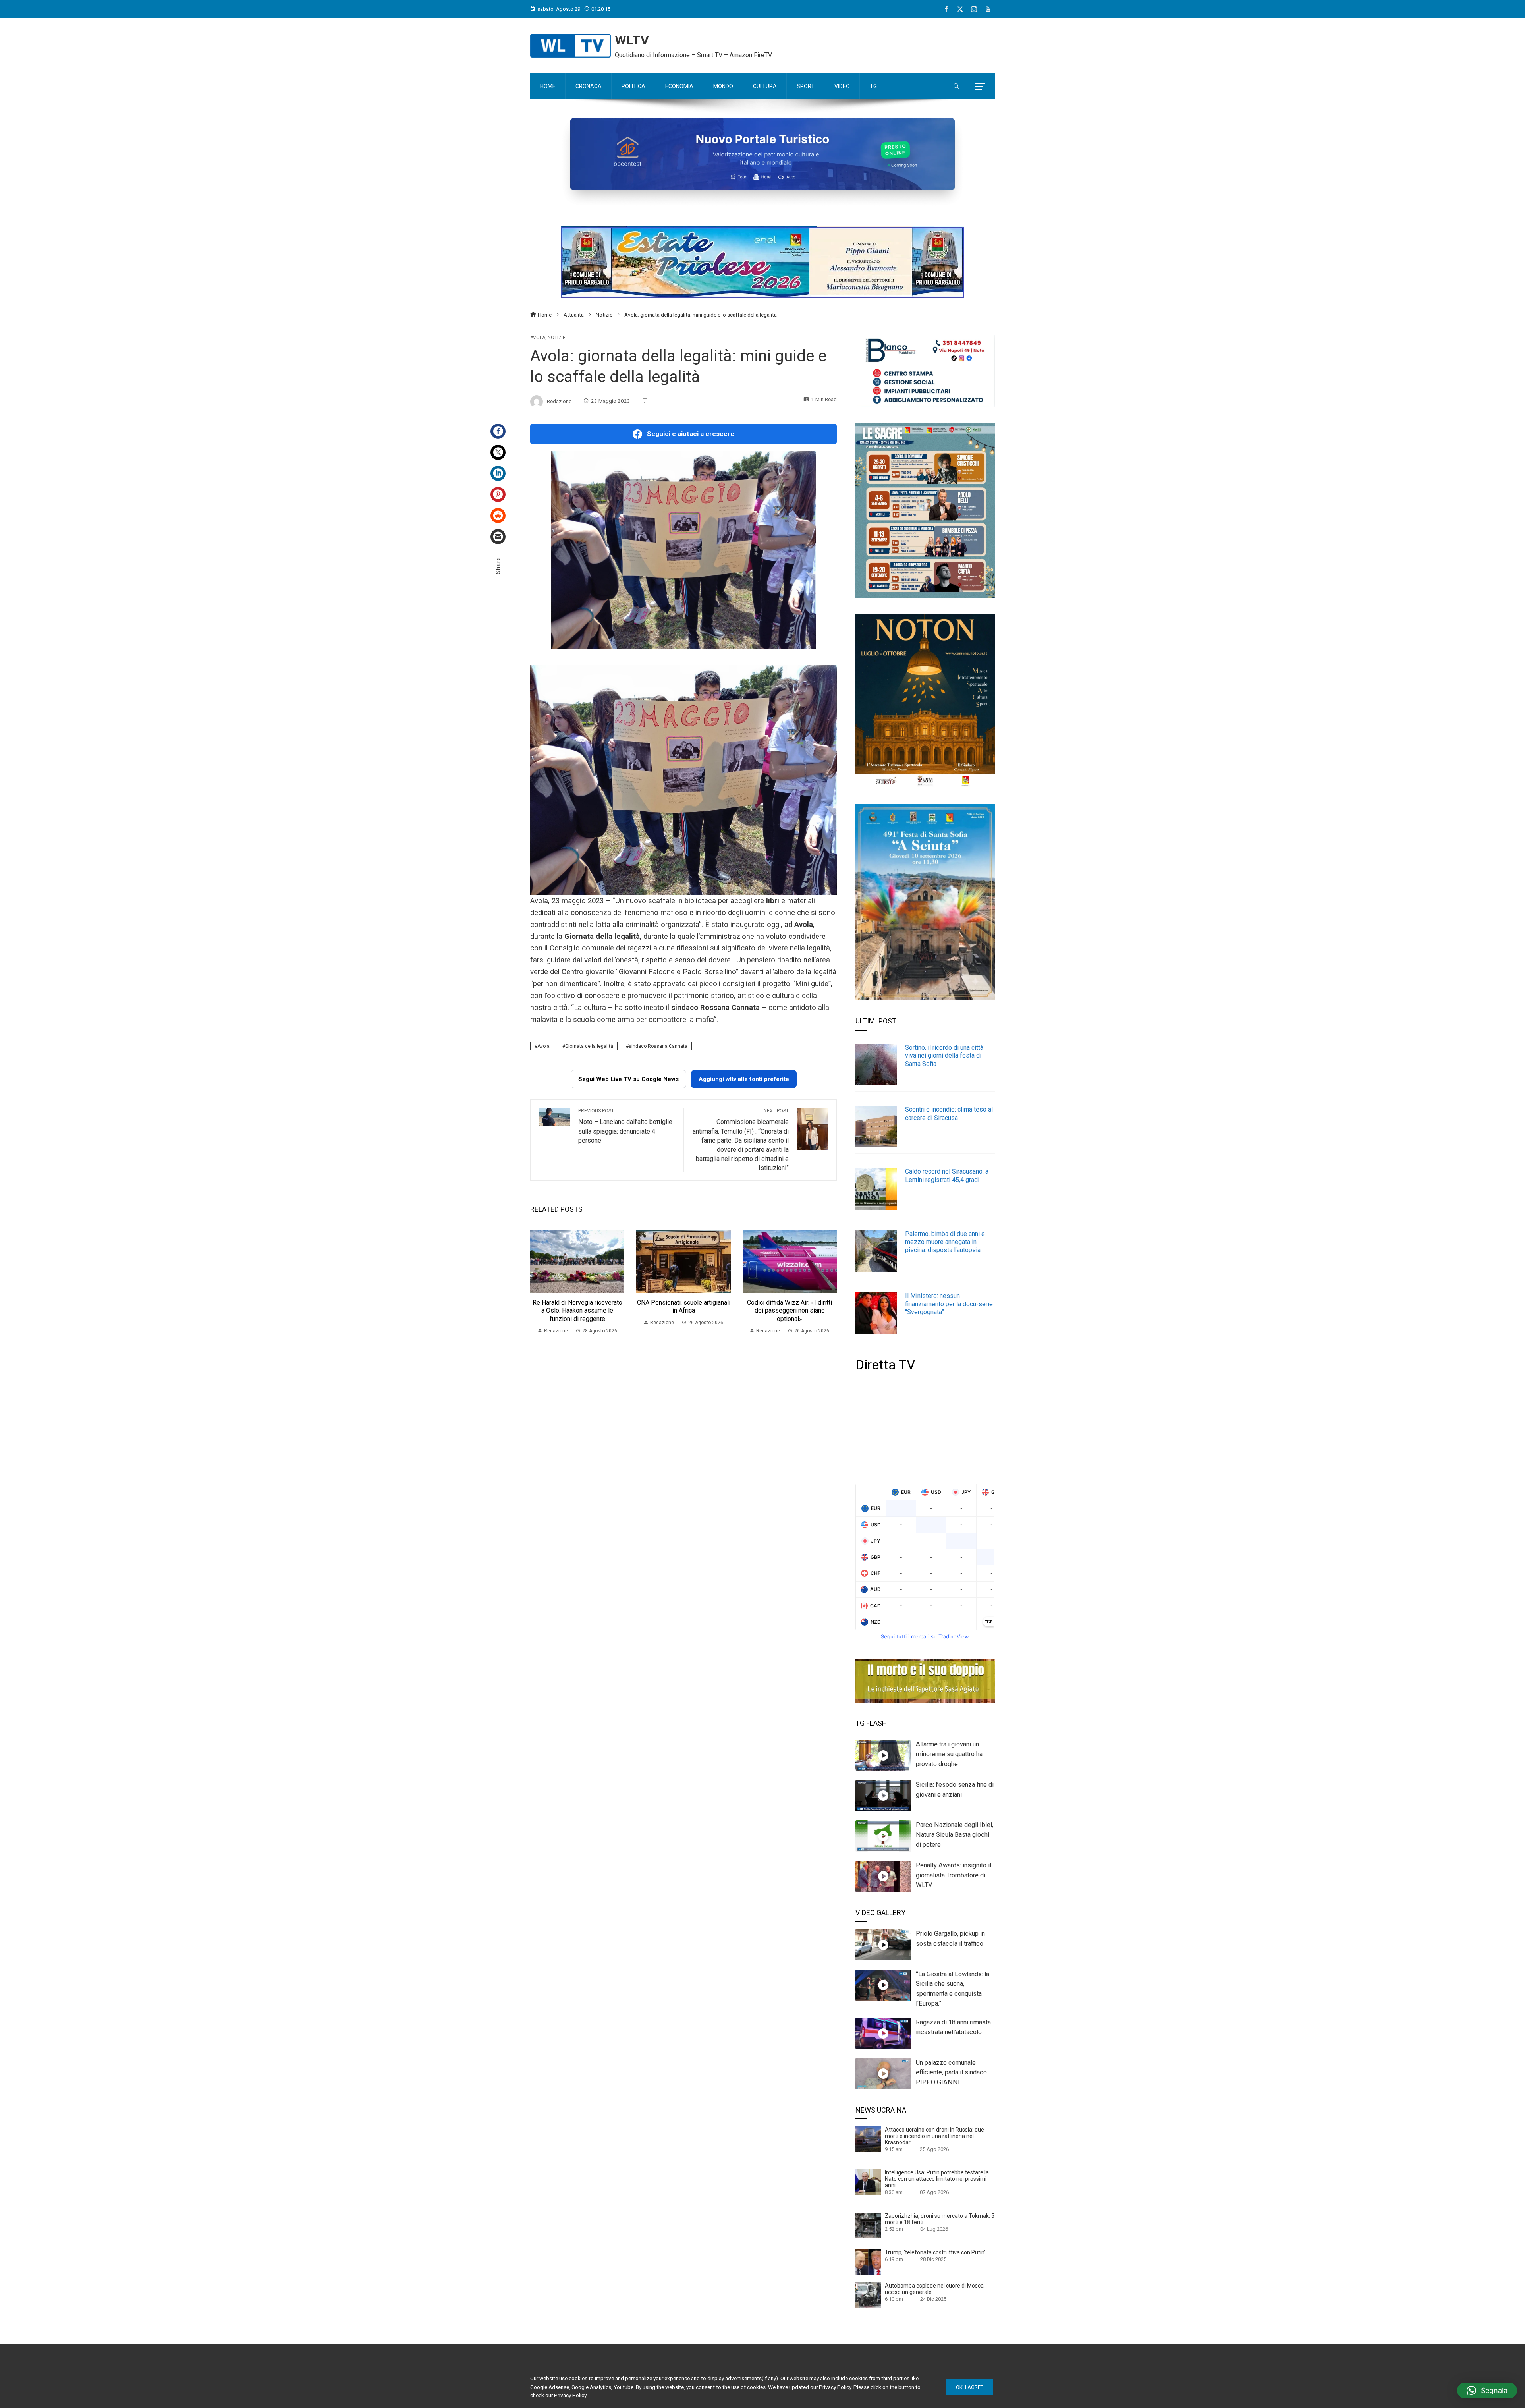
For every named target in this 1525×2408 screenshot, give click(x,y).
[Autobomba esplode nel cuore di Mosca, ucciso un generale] (868, 2295)
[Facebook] (946, 9)
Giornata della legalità (589, 1046)
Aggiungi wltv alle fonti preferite (744, 1079)
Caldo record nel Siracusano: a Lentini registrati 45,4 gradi (947, 1176)
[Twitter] (498, 452)
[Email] (498, 537)
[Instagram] (974, 9)
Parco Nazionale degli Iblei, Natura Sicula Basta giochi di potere (955, 1835)
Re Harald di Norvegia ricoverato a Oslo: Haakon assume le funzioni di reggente (577, 1311)
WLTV (632, 40)
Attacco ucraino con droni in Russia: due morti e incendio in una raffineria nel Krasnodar (934, 2136)
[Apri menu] (980, 87)
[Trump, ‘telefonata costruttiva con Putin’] (868, 2261)
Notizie (557, 338)
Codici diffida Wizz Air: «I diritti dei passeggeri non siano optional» (790, 1311)
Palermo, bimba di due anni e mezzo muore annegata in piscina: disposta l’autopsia (945, 1242)
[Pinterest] (498, 494)
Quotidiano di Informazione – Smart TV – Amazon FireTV (693, 55)
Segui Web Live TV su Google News (628, 1079)
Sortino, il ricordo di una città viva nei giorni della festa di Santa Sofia (944, 1056)
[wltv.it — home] (570, 46)
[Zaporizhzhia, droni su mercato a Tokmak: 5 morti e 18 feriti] (868, 2225)
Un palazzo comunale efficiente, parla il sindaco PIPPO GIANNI (951, 2073)
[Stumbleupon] (498, 516)
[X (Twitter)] (960, 9)
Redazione (559, 401)
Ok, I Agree (970, 2387)
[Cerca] (956, 87)
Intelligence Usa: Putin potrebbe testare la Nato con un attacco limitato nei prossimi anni (937, 2179)
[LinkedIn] (498, 473)
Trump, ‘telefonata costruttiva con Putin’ (935, 2252)
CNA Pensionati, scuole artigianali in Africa (684, 1307)
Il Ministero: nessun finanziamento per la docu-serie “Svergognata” (949, 1304)
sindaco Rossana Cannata (658, 1046)
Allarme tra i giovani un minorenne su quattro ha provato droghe (949, 1754)
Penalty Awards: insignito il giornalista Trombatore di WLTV (954, 1875)
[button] (1487, 2391)
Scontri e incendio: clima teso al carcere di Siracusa (949, 1114)
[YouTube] (988, 9)
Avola (538, 338)
